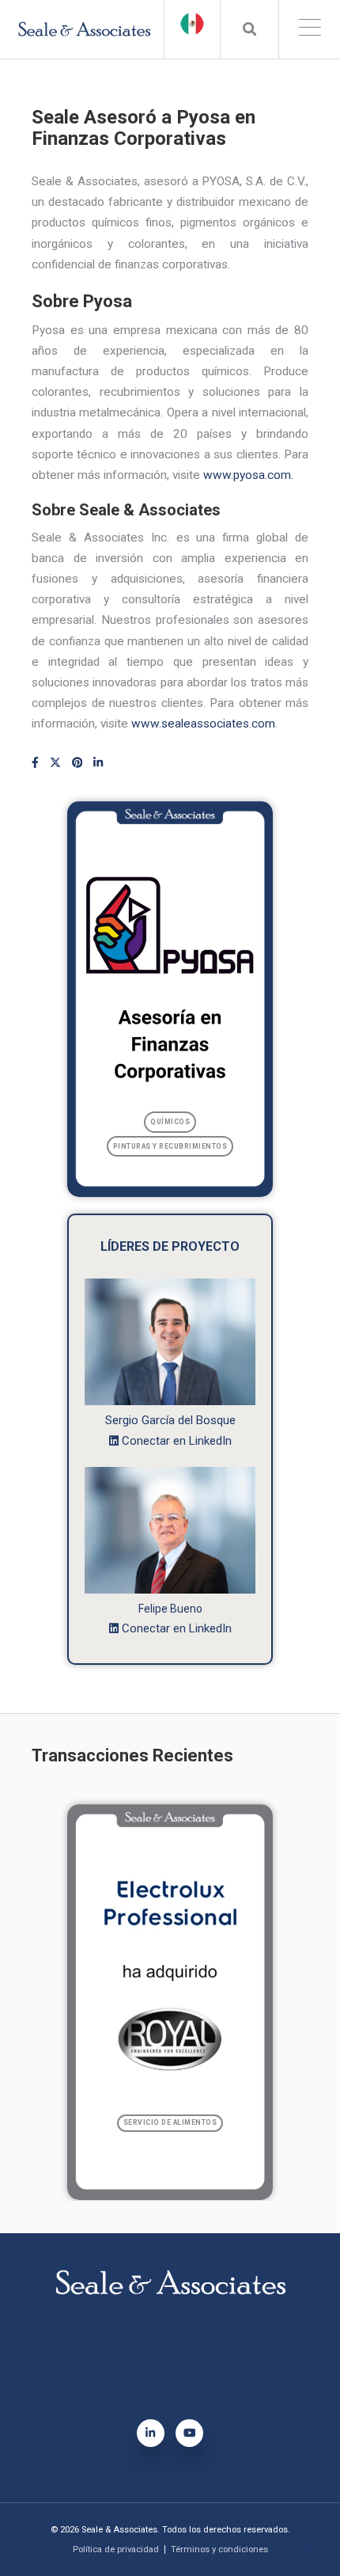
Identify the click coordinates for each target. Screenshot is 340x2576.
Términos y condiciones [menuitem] (219, 2549)
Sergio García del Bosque (170, 1420)
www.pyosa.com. (248, 475)
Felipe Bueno (170, 1609)
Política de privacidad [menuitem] (116, 2549)
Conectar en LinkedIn (177, 1441)
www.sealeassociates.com (203, 724)
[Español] (192, 24)
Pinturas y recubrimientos (170, 1146)
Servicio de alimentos (170, 2122)
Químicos (170, 1122)
